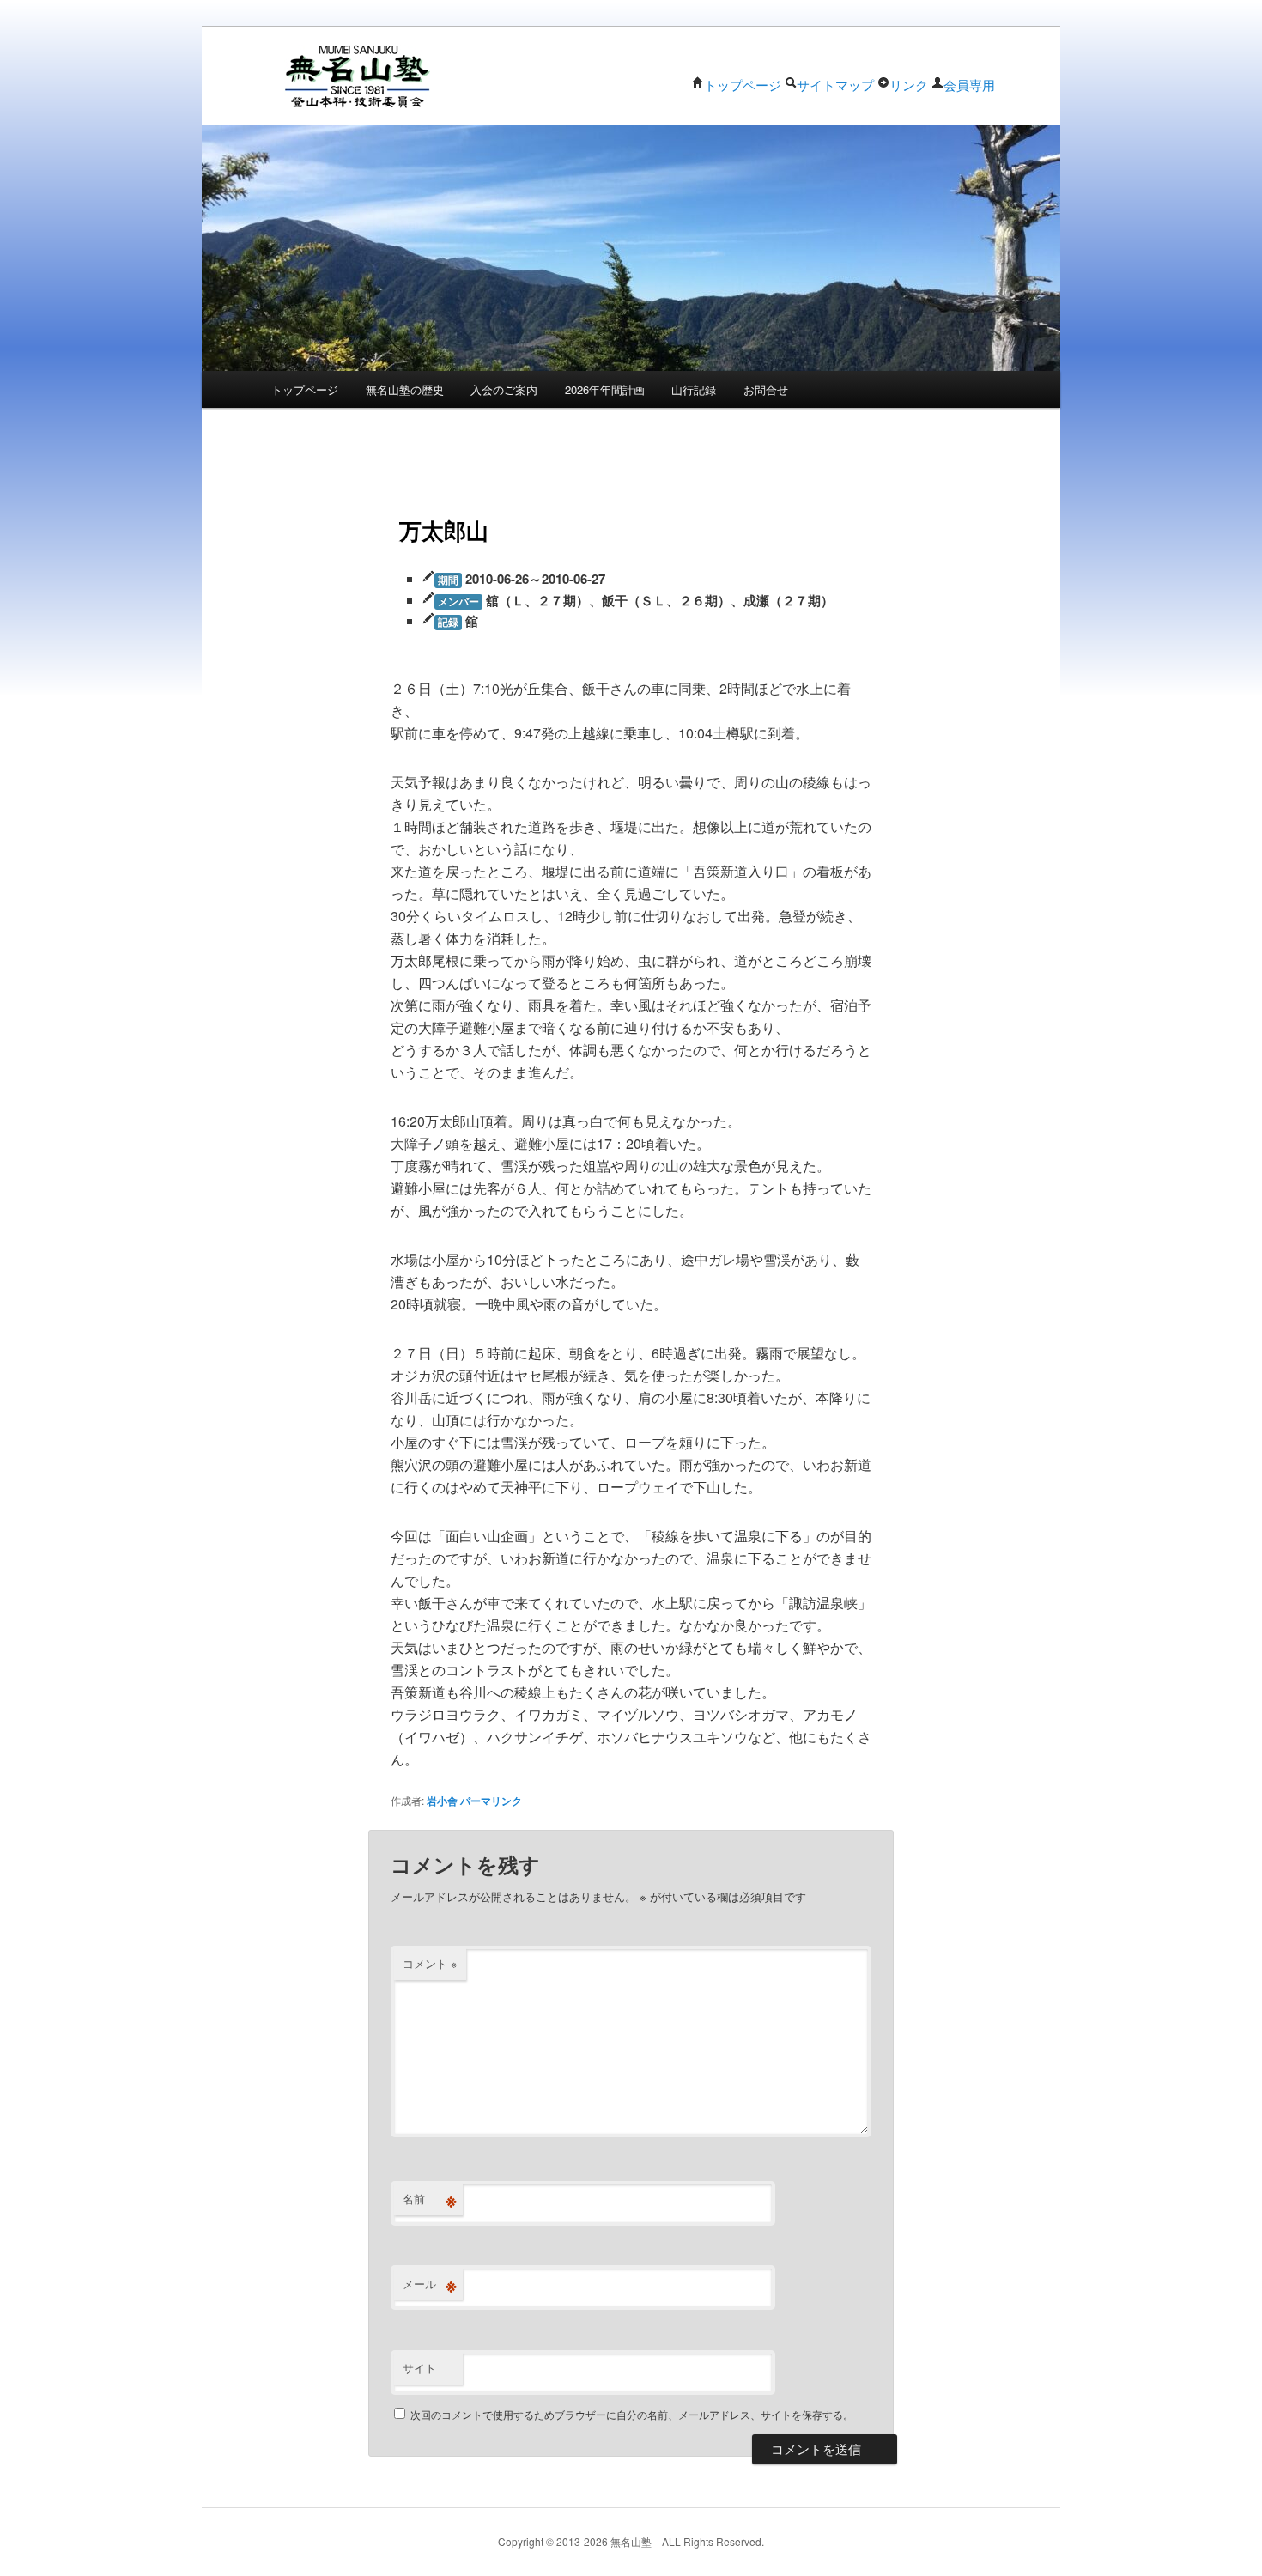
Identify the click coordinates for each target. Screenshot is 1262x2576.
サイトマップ (835, 85)
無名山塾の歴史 (405, 389)
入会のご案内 (504, 389)
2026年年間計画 (605, 389)
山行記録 (694, 389)
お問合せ (766, 389)
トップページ (743, 85)
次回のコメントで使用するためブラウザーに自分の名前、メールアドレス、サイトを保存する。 (632, 2414)
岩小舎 (442, 1801)
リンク (909, 85)
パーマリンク (491, 1801)
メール (430, 2284)
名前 (430, 2199)
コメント (430, 1963)
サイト (419, 2368)
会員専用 (969, 85)
